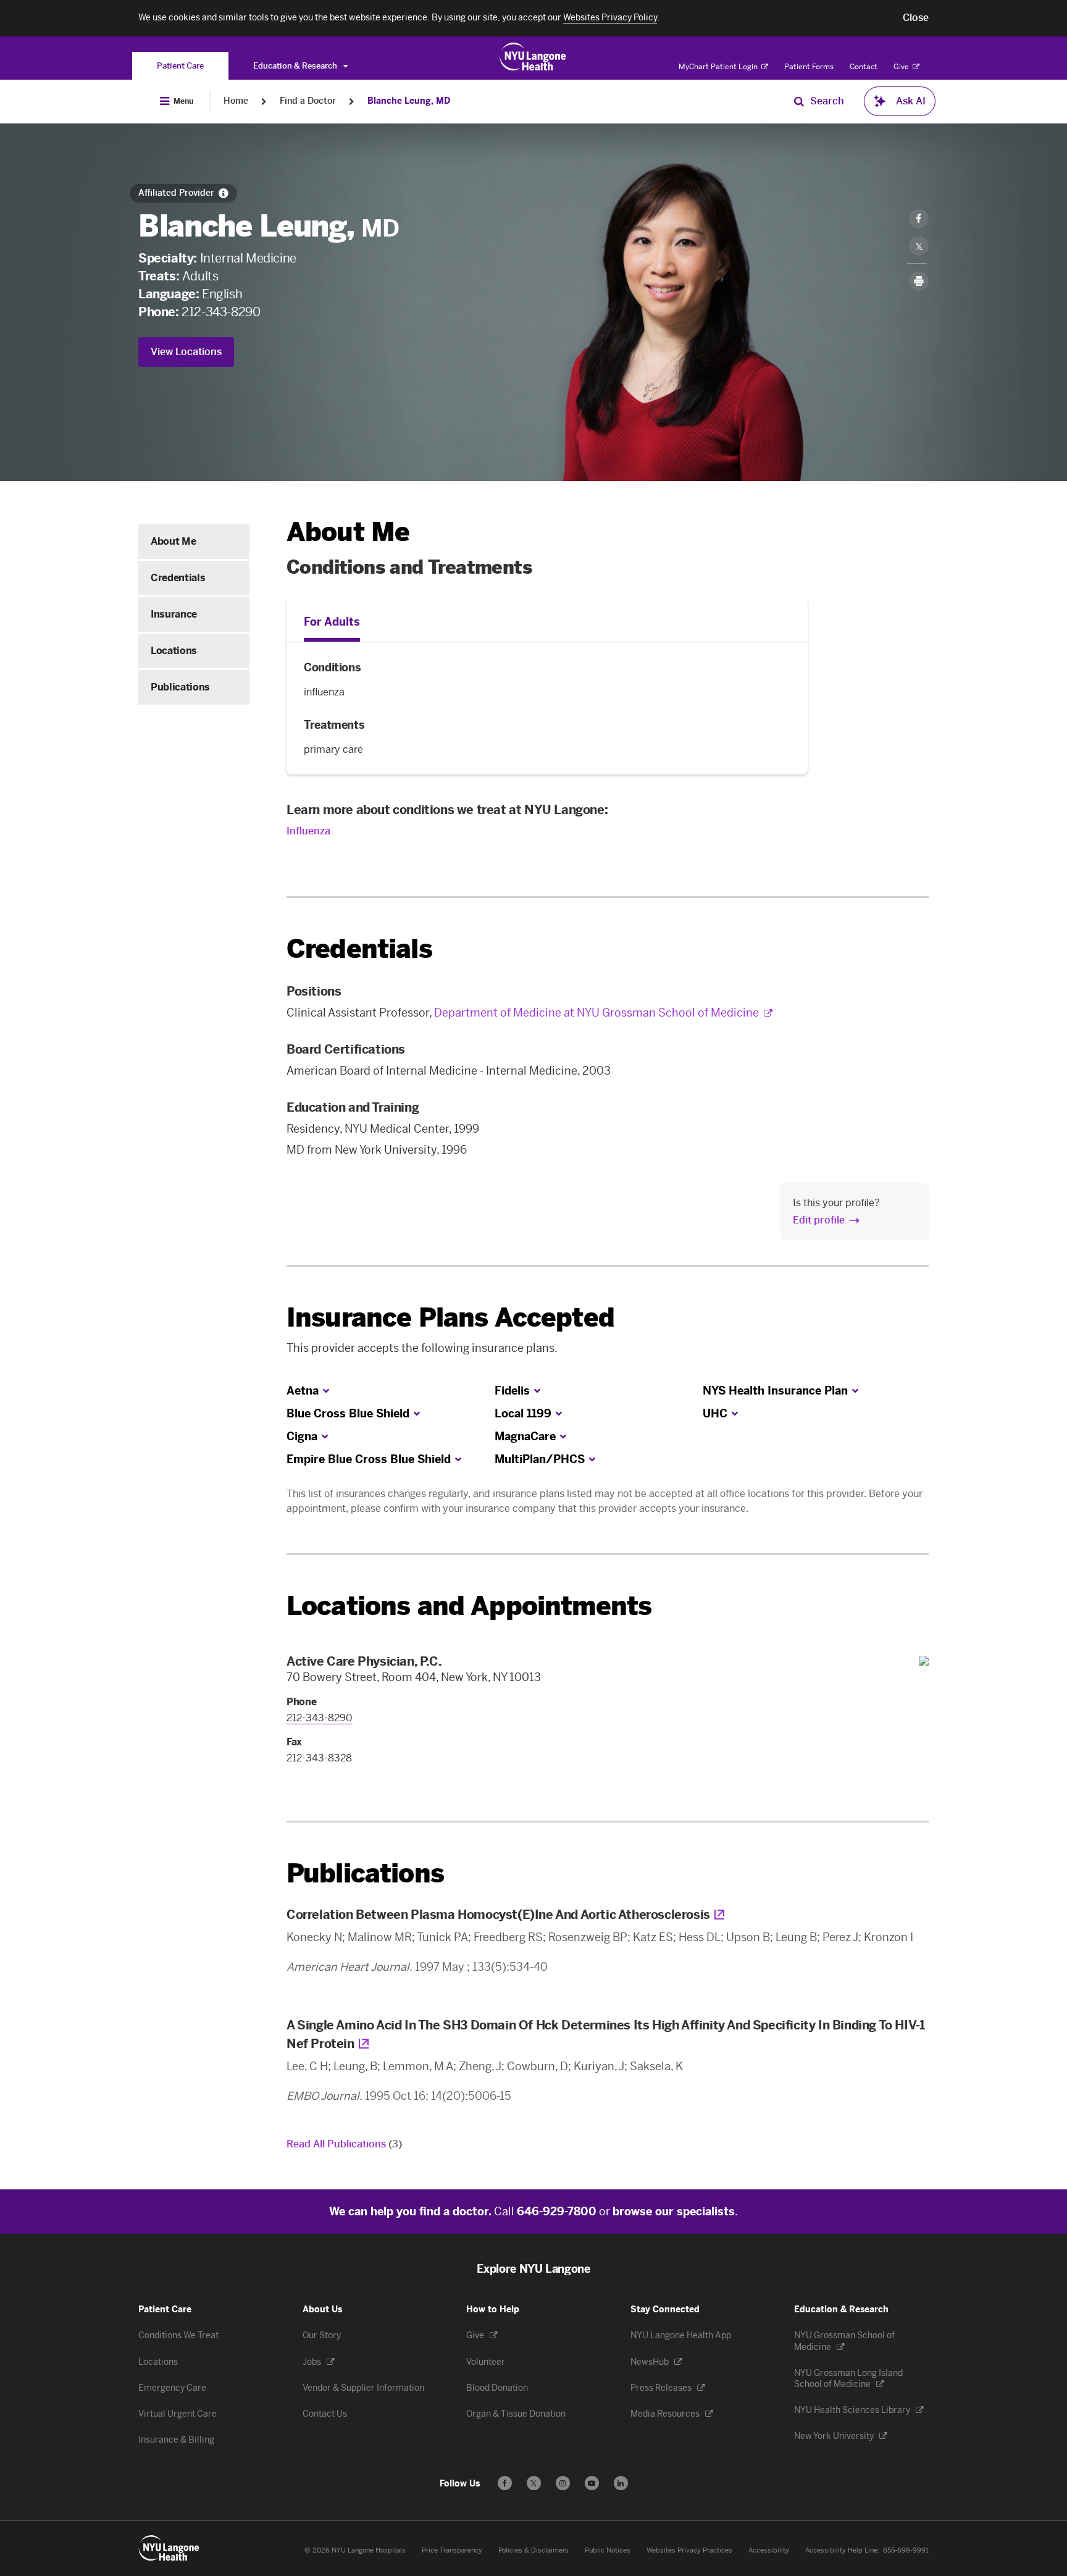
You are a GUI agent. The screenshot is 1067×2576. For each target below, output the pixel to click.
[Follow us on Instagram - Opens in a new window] (563, 2483)
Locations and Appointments (469, 1606)
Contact (864, 67)
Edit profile (819, 1220)
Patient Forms (809, 67)
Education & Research (296, 66)
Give (902, 67)
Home (236, 101)
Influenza (308, 831)
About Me (173, 541)
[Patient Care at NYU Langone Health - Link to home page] (533, 57)
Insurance (174, 614)
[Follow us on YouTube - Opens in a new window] (592, 2483)
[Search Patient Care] (799, 101)
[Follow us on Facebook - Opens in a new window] (505, 2483)
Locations (174, 651)
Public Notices (608, 2550)
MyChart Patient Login (719, 67)
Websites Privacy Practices (689, 2550)
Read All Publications (344, 2144)
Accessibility (769, 2550)
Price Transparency (452, 2550)
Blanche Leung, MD (409, 101)
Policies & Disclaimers (533, 2550)
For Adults (332, 622)
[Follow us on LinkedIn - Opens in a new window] (621, 2483)
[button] (916, 18)
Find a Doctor (308, 101)
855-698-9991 (906, 2550)
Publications (180, 687)
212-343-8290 (221, 312)
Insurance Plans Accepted (450, 1318)
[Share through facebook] (919, 219)
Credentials (178, 578)
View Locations (186, 352)
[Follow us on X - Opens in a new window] (534, 2483)
